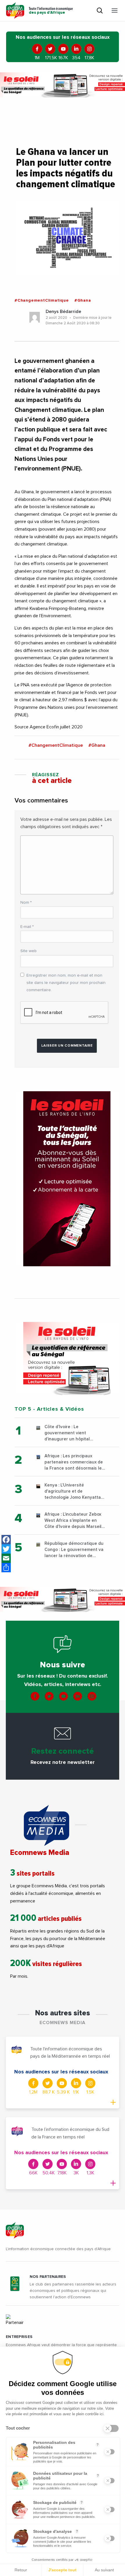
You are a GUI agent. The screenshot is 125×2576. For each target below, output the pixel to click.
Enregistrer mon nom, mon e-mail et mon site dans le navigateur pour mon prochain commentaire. (66, 983)
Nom (26, 903)
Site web (28, 951)
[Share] (6, 1568)
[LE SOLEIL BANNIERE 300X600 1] (67, 1179)
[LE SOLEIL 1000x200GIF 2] (63, 85)
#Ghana (83, 300)
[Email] (6, 1558)
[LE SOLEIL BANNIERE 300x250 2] (67, 1358)
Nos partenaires (48, 2277)
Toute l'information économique (51, 11)
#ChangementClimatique (42, 300)
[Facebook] (6, 1540)
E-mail (27, 927)
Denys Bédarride (63, 312)
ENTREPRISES (19, 2337)
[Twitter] (6, 1549)
